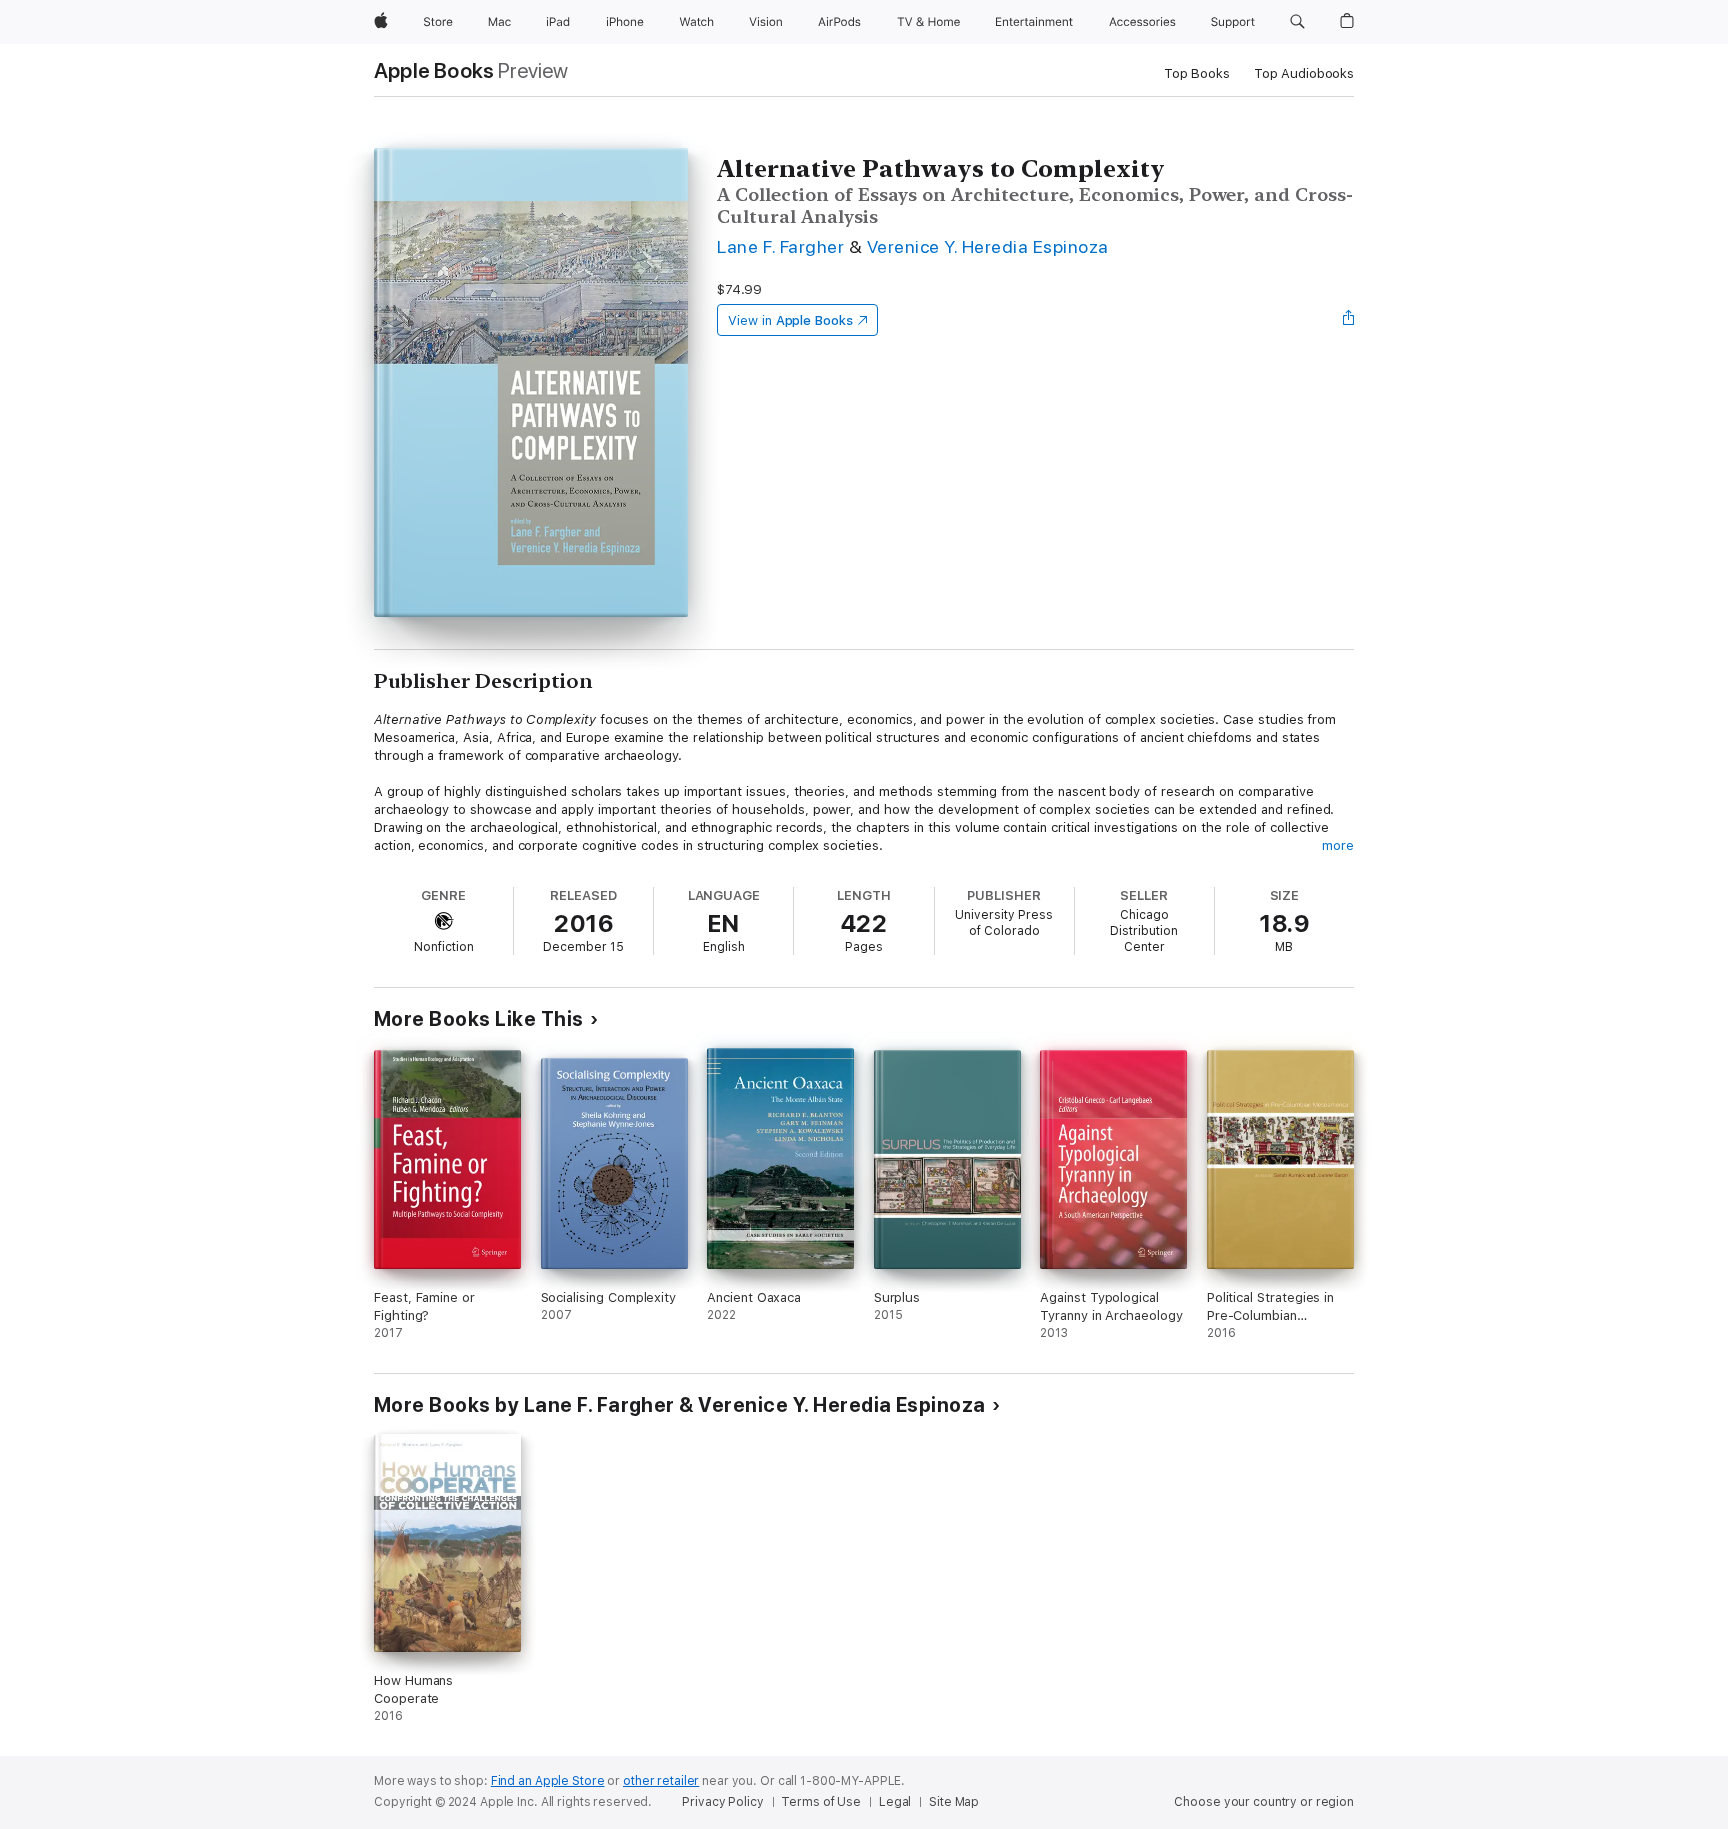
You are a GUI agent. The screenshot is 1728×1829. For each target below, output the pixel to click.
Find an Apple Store (548, 1781)
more (1338, 845)
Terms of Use (821, 1802)
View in (790, 320)
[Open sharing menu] (1349, 320)
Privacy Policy (722, 1802)
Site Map (954, 1802)
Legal (895, 1802)
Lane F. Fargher (780, 246)
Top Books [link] (1197, 73)
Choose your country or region (1264, 1802)
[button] (1297, 22)
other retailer (661, 1781)
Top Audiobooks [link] (1304, 73)
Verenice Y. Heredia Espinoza (988, 246)
